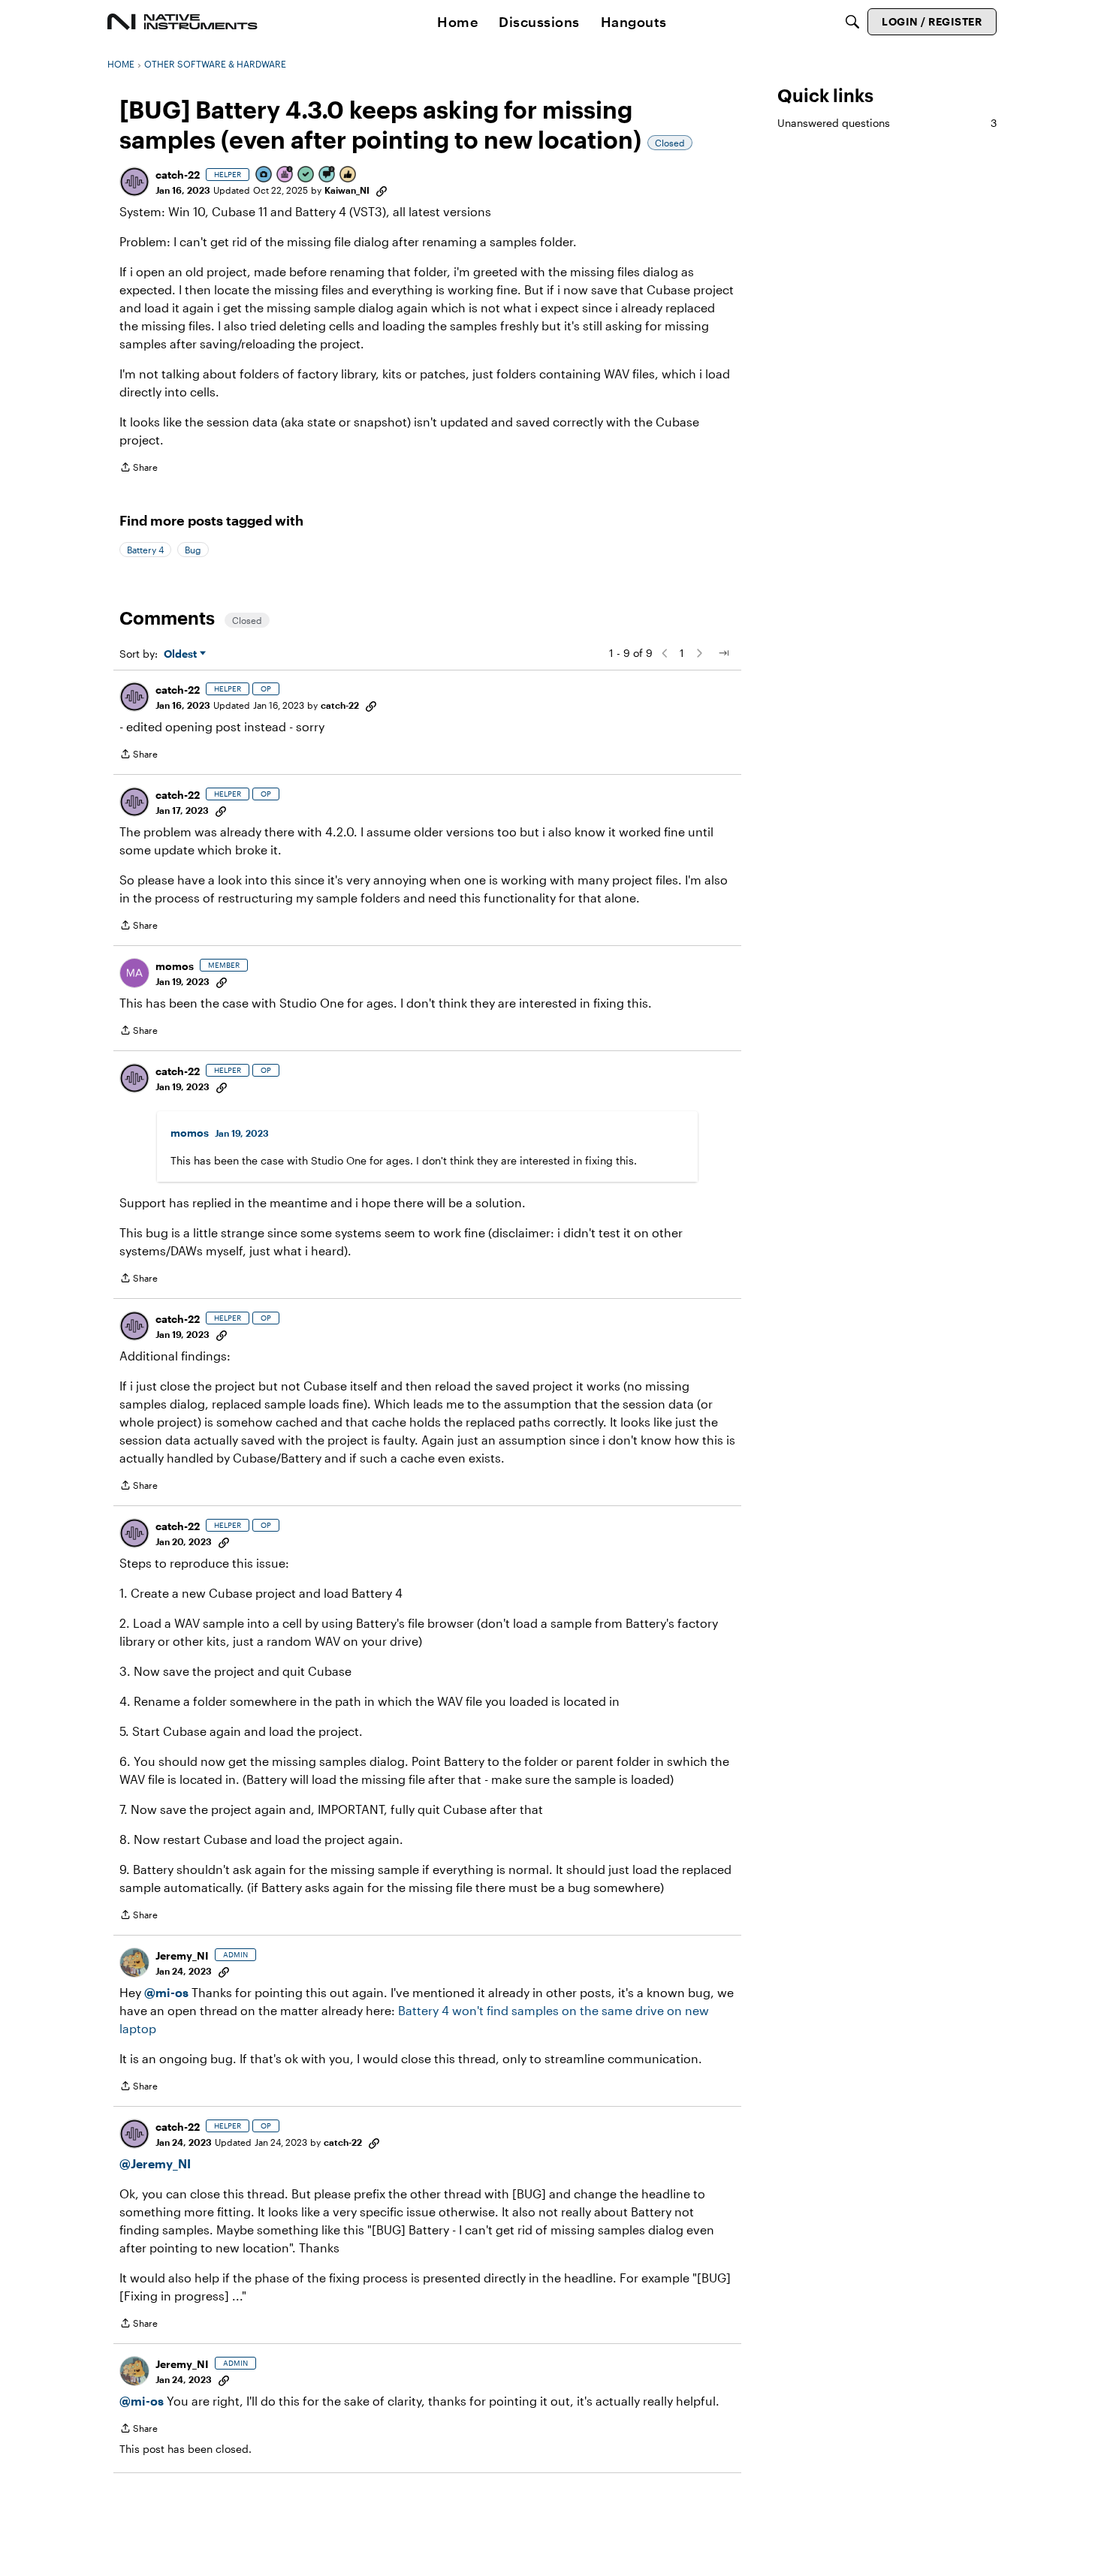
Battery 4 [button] (145, 550)
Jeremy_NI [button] (182, 1955)
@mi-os (166, 1992)
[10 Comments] (327, 175)
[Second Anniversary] (285, 175)
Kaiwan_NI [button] (347, 190)
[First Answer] (306, 175)
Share (139, 469)
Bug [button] (193, 550)
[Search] (852, 22)
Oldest (182, 654)
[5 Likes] (348, 175)
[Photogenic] (264, 175)
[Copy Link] (382, 190)
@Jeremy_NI (155, 2163)
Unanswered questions (887, 123)
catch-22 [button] (178, 175)
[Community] (182, 22)
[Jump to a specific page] (723, 653)
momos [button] (175, 966)
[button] (134, 182)
